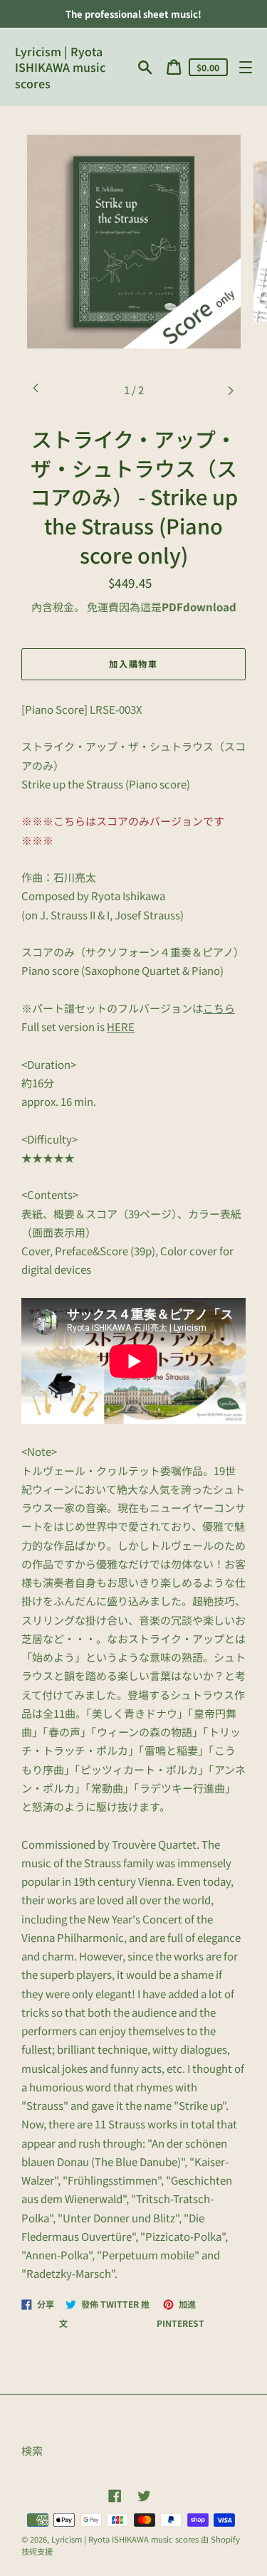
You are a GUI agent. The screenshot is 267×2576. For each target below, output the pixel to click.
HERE (121, 1026)
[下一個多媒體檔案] (231, 390)
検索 (32, 2450)
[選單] (245, 67)
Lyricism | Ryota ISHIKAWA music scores (60, 67)
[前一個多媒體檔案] (36, 390)
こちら (219, 1008)
